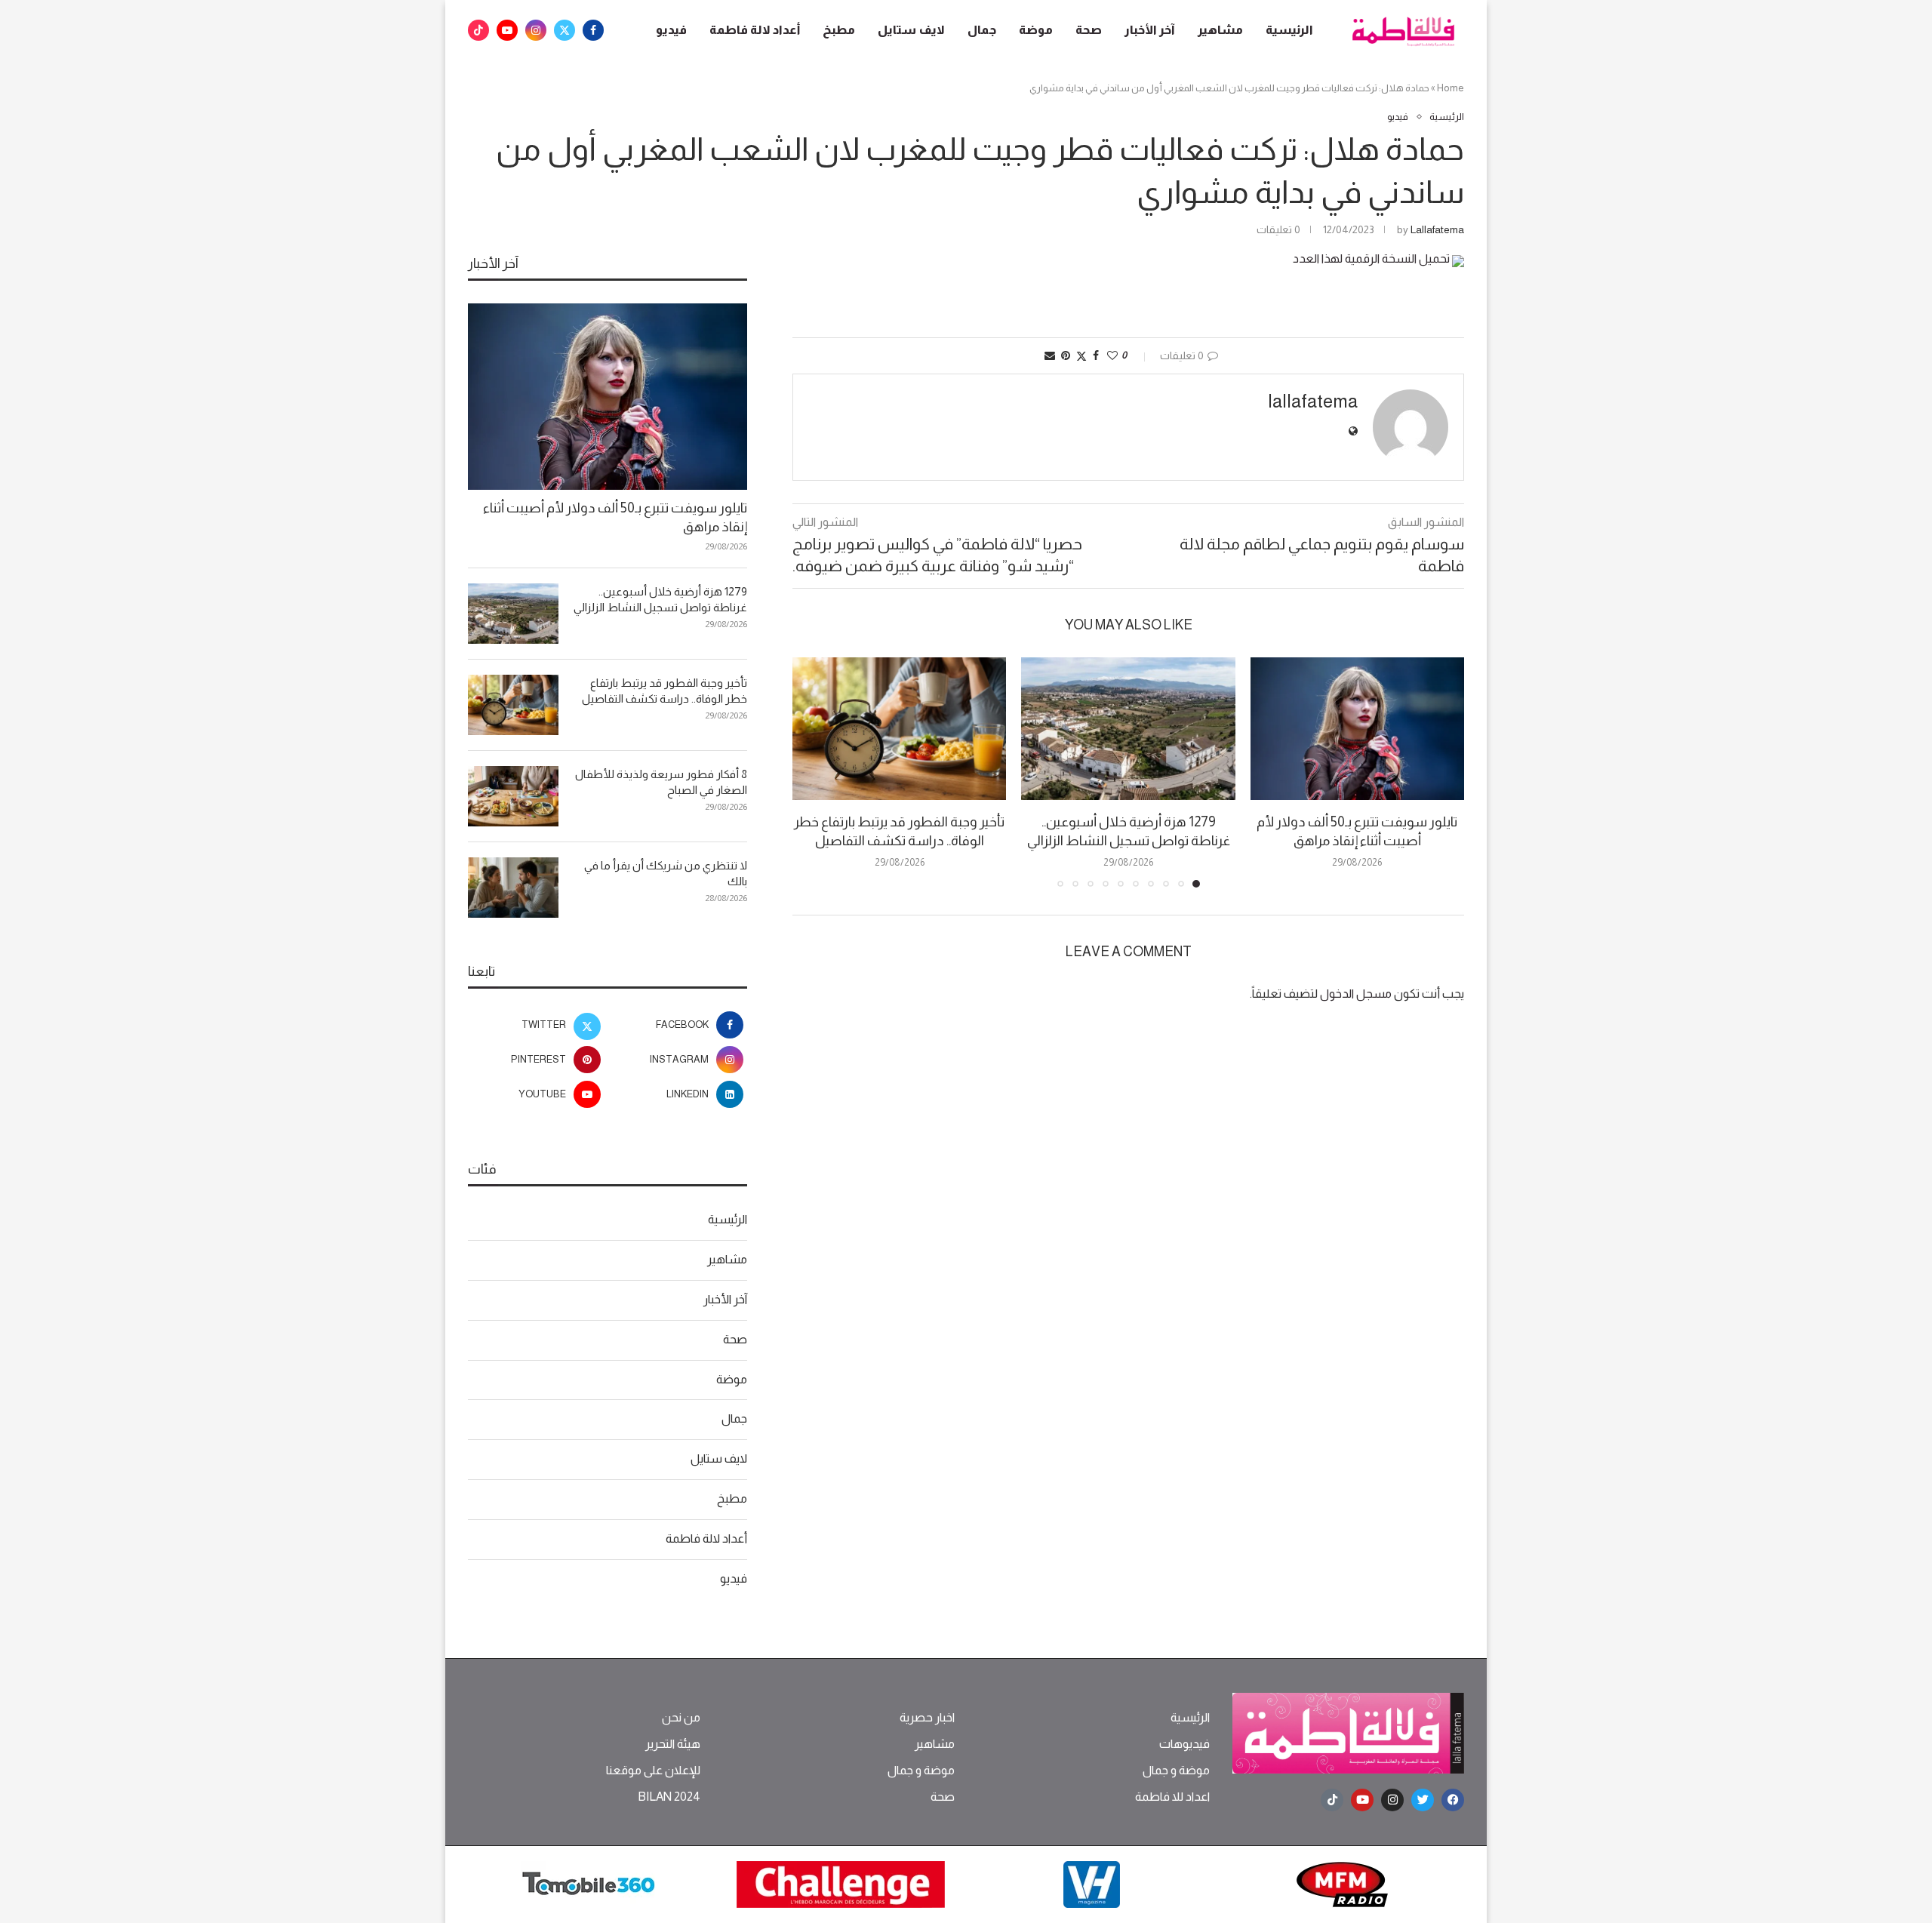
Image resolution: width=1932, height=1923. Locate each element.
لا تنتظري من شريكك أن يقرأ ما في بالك (666, 873)
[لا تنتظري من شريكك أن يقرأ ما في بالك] (513, 888)
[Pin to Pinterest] (1066, 355)
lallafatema (1437, 229)
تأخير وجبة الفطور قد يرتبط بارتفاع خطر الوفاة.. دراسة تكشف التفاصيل (665, 691)
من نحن (681, 1718)
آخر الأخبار (1150, 30)
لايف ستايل (911, 30)
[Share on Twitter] (1081, 356)
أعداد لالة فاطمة (755, 30)
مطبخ (839, 30)
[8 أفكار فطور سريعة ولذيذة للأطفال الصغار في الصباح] (513, 796)
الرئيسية (1289, 30)
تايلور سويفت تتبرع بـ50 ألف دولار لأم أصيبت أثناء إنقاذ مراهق (615, 517)
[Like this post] (1112, 355)
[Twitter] (565, 30)
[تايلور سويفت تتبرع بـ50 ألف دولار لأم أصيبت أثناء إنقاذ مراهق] (1357, 729)
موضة (1036, 30)
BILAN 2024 (669, 1797)
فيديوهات (1184, 1744)
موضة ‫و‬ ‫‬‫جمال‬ (1176, 1771)
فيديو (671, 30)
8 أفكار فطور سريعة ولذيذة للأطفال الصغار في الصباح (661, 782)
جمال (982, 30)
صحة (1089, 30)
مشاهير (1220, 30)
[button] (813, 771)
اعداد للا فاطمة (1172, 1797)
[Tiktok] (478, 30)
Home (1451, 88)
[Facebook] (593, 30)
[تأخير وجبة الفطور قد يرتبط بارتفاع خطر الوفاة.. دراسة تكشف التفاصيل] (899, 729)
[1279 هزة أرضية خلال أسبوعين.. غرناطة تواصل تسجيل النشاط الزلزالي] (1128, 729)
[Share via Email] (1050, 355)
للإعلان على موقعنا (653, 1771)
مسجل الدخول (1356, 994)
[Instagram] (536, 30)
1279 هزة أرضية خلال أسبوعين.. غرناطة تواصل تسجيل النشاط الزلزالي (660, 599)
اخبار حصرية (927, 1718)
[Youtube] (507, 30)
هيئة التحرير (673, 1744)
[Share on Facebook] (1096, 355)
